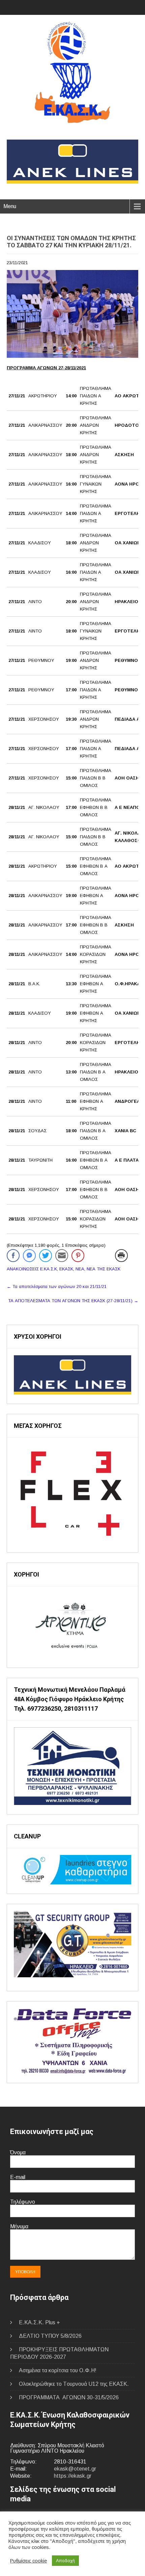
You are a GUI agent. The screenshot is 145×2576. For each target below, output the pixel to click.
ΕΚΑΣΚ (66, 1269)
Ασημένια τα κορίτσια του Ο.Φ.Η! (58, 2370)
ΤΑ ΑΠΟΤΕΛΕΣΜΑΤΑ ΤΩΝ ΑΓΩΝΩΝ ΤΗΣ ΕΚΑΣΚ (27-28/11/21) (73, 1301)
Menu (10, 206)
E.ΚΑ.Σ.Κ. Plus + (39, 2322)
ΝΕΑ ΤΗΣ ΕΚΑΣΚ (104, 1269)
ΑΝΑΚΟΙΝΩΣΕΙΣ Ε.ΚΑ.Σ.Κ (32, 1269)
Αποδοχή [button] (65, 2561)
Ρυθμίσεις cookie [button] (28, 2561)
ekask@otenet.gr (75, 2469)
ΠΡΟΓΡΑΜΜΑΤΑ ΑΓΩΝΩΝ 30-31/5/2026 (69, 2397)
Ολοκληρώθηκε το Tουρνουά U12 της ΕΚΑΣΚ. (74, 2384)
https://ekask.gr (73, 2476)
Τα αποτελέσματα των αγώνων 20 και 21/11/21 (57, 1286)
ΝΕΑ (80, 1269)
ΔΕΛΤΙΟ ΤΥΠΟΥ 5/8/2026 (50, 2336)
